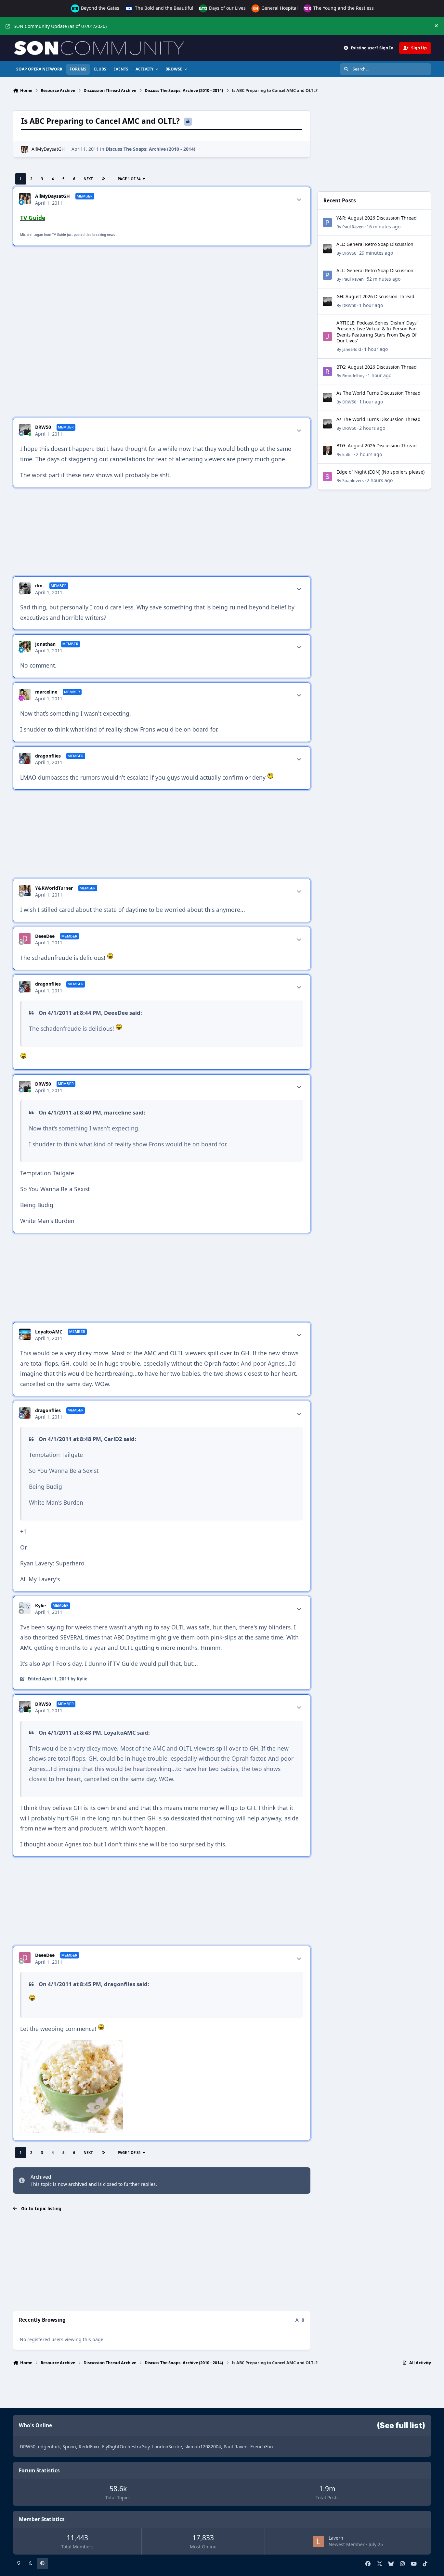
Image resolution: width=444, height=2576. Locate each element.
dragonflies (48, 756)
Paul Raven (353, 227)
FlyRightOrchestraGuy (126, 2447)
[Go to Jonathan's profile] (25, 647)
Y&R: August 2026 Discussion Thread (377, 218)
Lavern (336, 2538)
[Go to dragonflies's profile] (25, 758)
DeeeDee (45, 936)
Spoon (69, 2447)
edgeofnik (49, 2447)
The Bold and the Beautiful (163, 8)
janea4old (352, 349)
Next (88, 179)
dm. (39, 586)
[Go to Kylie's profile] (25, 1608)
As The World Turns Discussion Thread (379, 393)
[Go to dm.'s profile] (25, 588)
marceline (46, 692)
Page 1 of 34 (129, 179)
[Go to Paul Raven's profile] (327, 223)
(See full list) (401, 2426)
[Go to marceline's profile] (25, 694)
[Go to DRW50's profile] (25, 430)
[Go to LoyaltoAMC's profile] (25, 1334)
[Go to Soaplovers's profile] (327, 477)
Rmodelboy (353, 376)
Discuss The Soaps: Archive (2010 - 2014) (150, 149)
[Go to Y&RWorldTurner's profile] (25, 891)
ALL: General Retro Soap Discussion (375, 244)
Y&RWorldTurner (54, 888)
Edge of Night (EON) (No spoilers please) (380, 472)
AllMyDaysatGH (48, 149)
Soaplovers (353, 480)
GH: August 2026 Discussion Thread (375, 296)
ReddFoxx (89, 2447)
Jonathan (45, 644)
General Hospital (279, 8)
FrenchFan (262, 2447)
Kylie (40, 1606)
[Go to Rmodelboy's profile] (327, 372)
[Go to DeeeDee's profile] (25, 939)
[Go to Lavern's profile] (318, 2541)
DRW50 (43, 427)
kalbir (348, 454)
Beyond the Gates (99, 8)
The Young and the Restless (343, 8)
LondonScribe (167, 2447)
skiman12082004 (203, 2447)
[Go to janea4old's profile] (327, 337)
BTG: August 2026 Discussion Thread (377, 367)
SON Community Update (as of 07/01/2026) (60, 26)
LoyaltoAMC (49, 1332)
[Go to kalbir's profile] (327, 450)
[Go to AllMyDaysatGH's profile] (25, 149)
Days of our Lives (227, 8)
